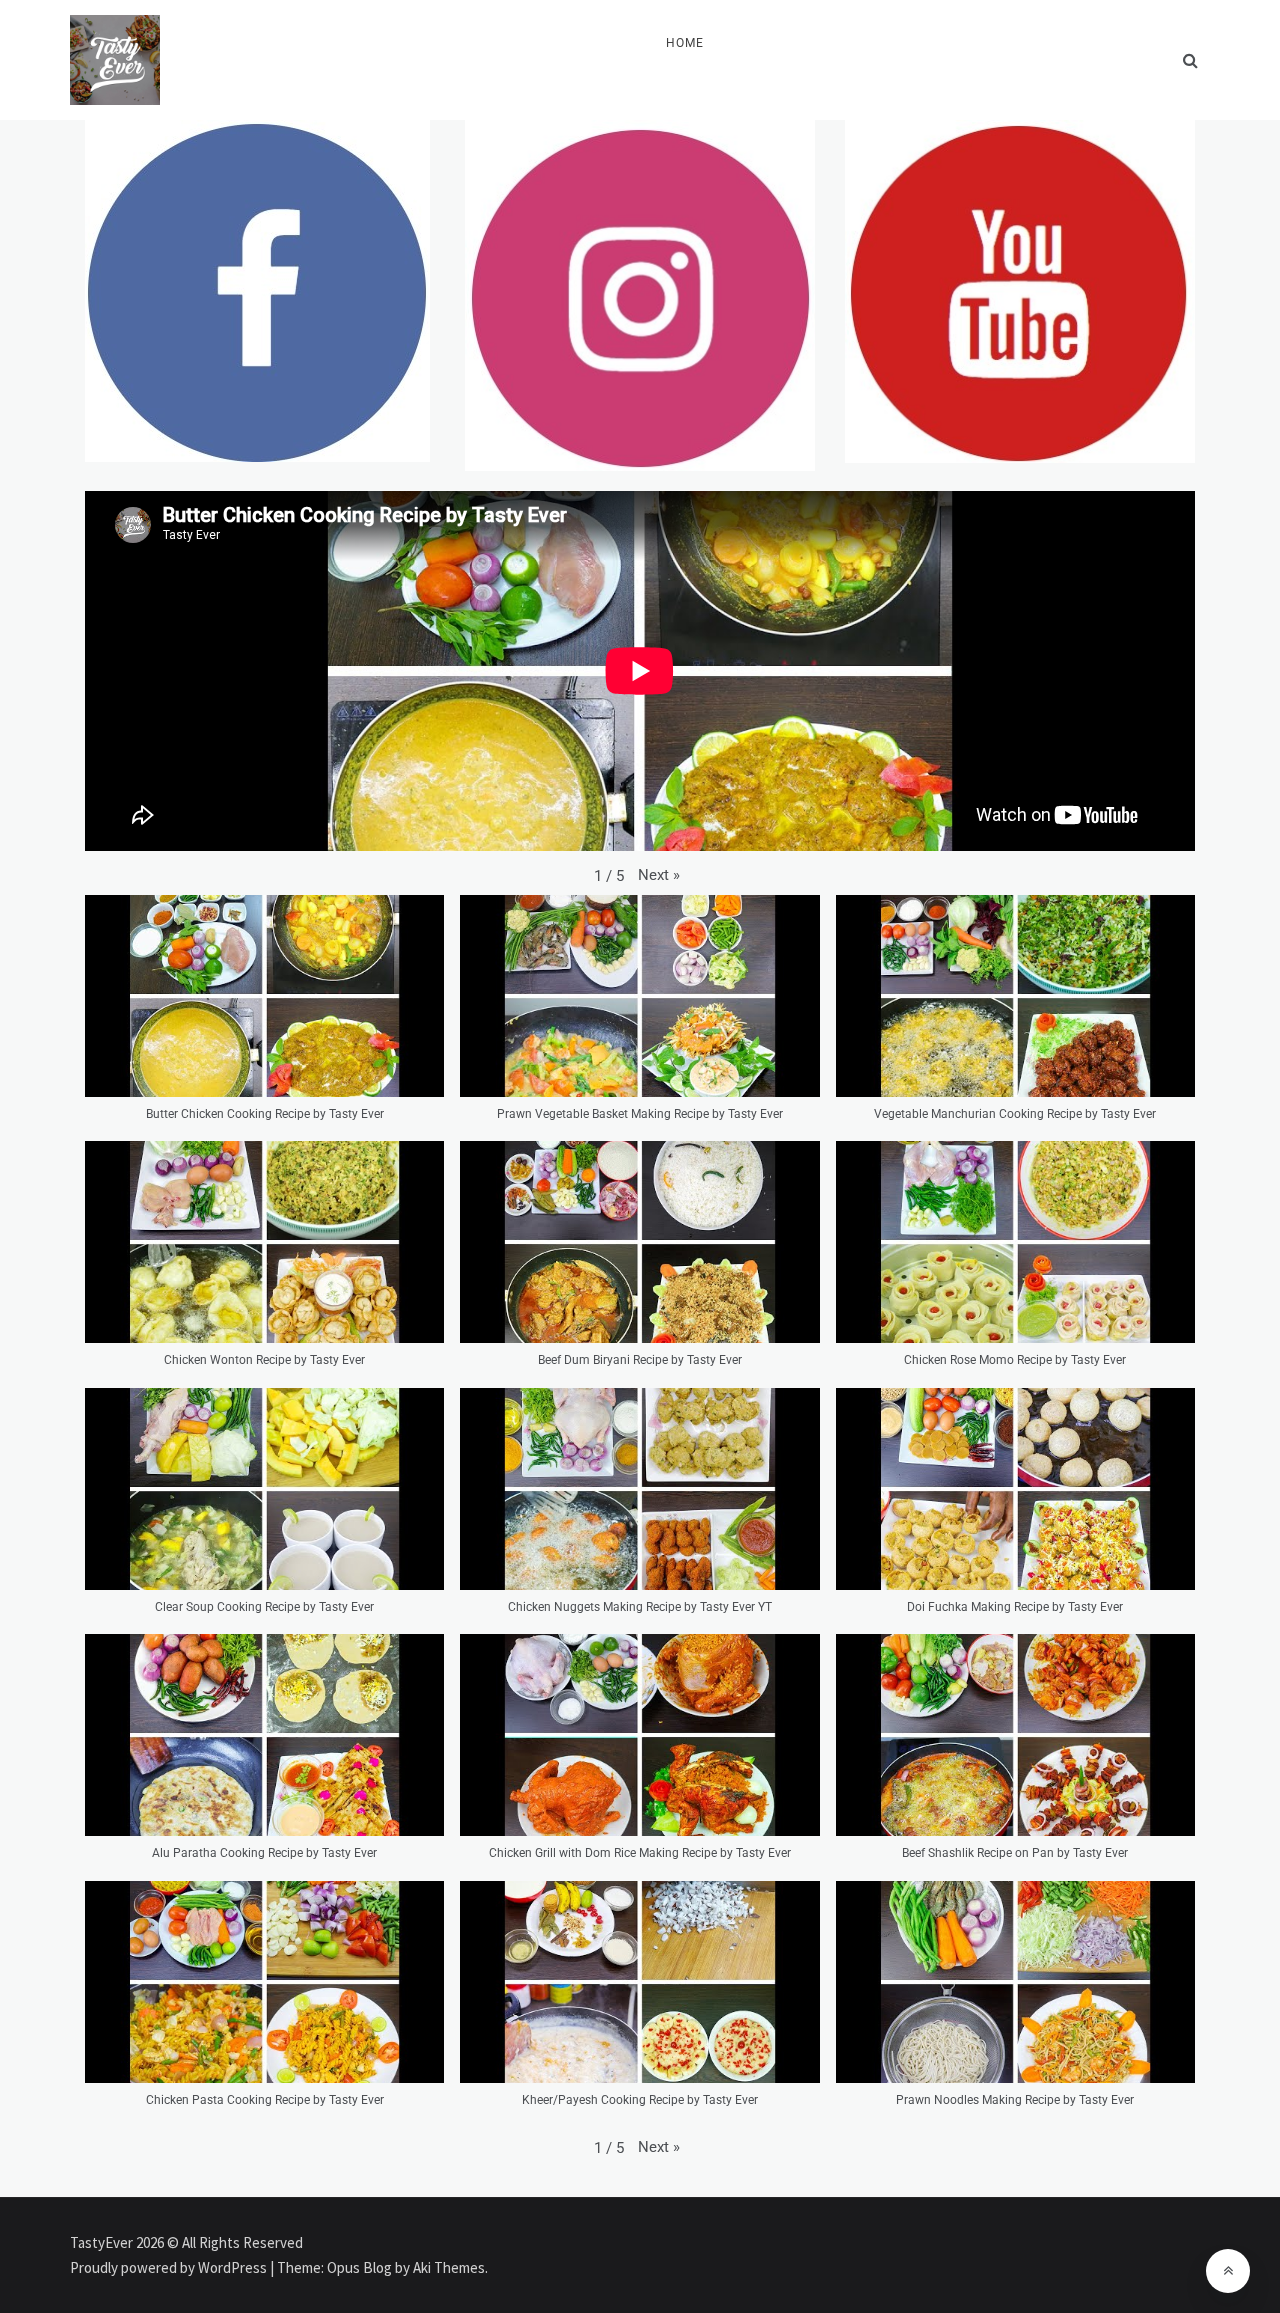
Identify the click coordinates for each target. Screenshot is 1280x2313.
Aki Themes (449, 2267)
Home (685, 43)
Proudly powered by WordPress (170, 2267)
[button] (659, 875)
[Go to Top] (1228, 2271)
